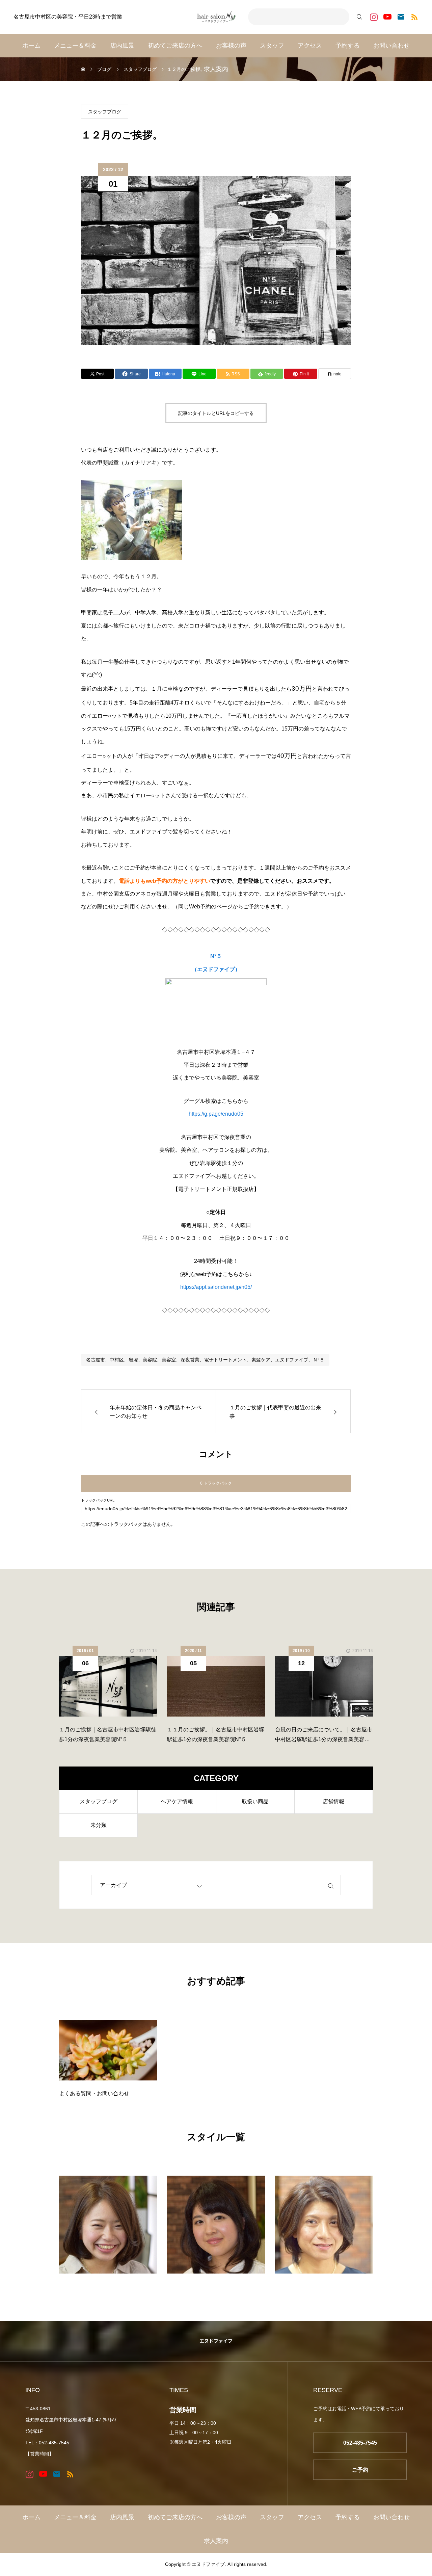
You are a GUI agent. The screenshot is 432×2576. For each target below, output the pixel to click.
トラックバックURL (98, 1500)
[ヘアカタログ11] (216, 2225)
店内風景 (122, 46)
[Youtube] (387, 17)
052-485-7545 (360, 2443)
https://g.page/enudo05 (216, 1114)
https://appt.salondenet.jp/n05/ (216, 1287)
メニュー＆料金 (75, 46)
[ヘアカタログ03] (324, 2225)
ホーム (31, 46)
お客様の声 (231, 46)
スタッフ (272, 46)
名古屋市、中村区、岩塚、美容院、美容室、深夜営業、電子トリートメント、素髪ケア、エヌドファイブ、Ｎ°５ (205, 1360)
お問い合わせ (391, 46)
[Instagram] (374, 17)
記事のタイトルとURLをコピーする (216, 413)
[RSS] (414, 17)
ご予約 (360, 2470)
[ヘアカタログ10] (108, 2225)
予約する (348, 46)
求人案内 (216, 69)
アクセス (310, 46)
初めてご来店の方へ (175, 46)
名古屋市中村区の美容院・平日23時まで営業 (68, 17)
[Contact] (401, 17)
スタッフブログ (105, 112)
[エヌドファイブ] (216, 17)
